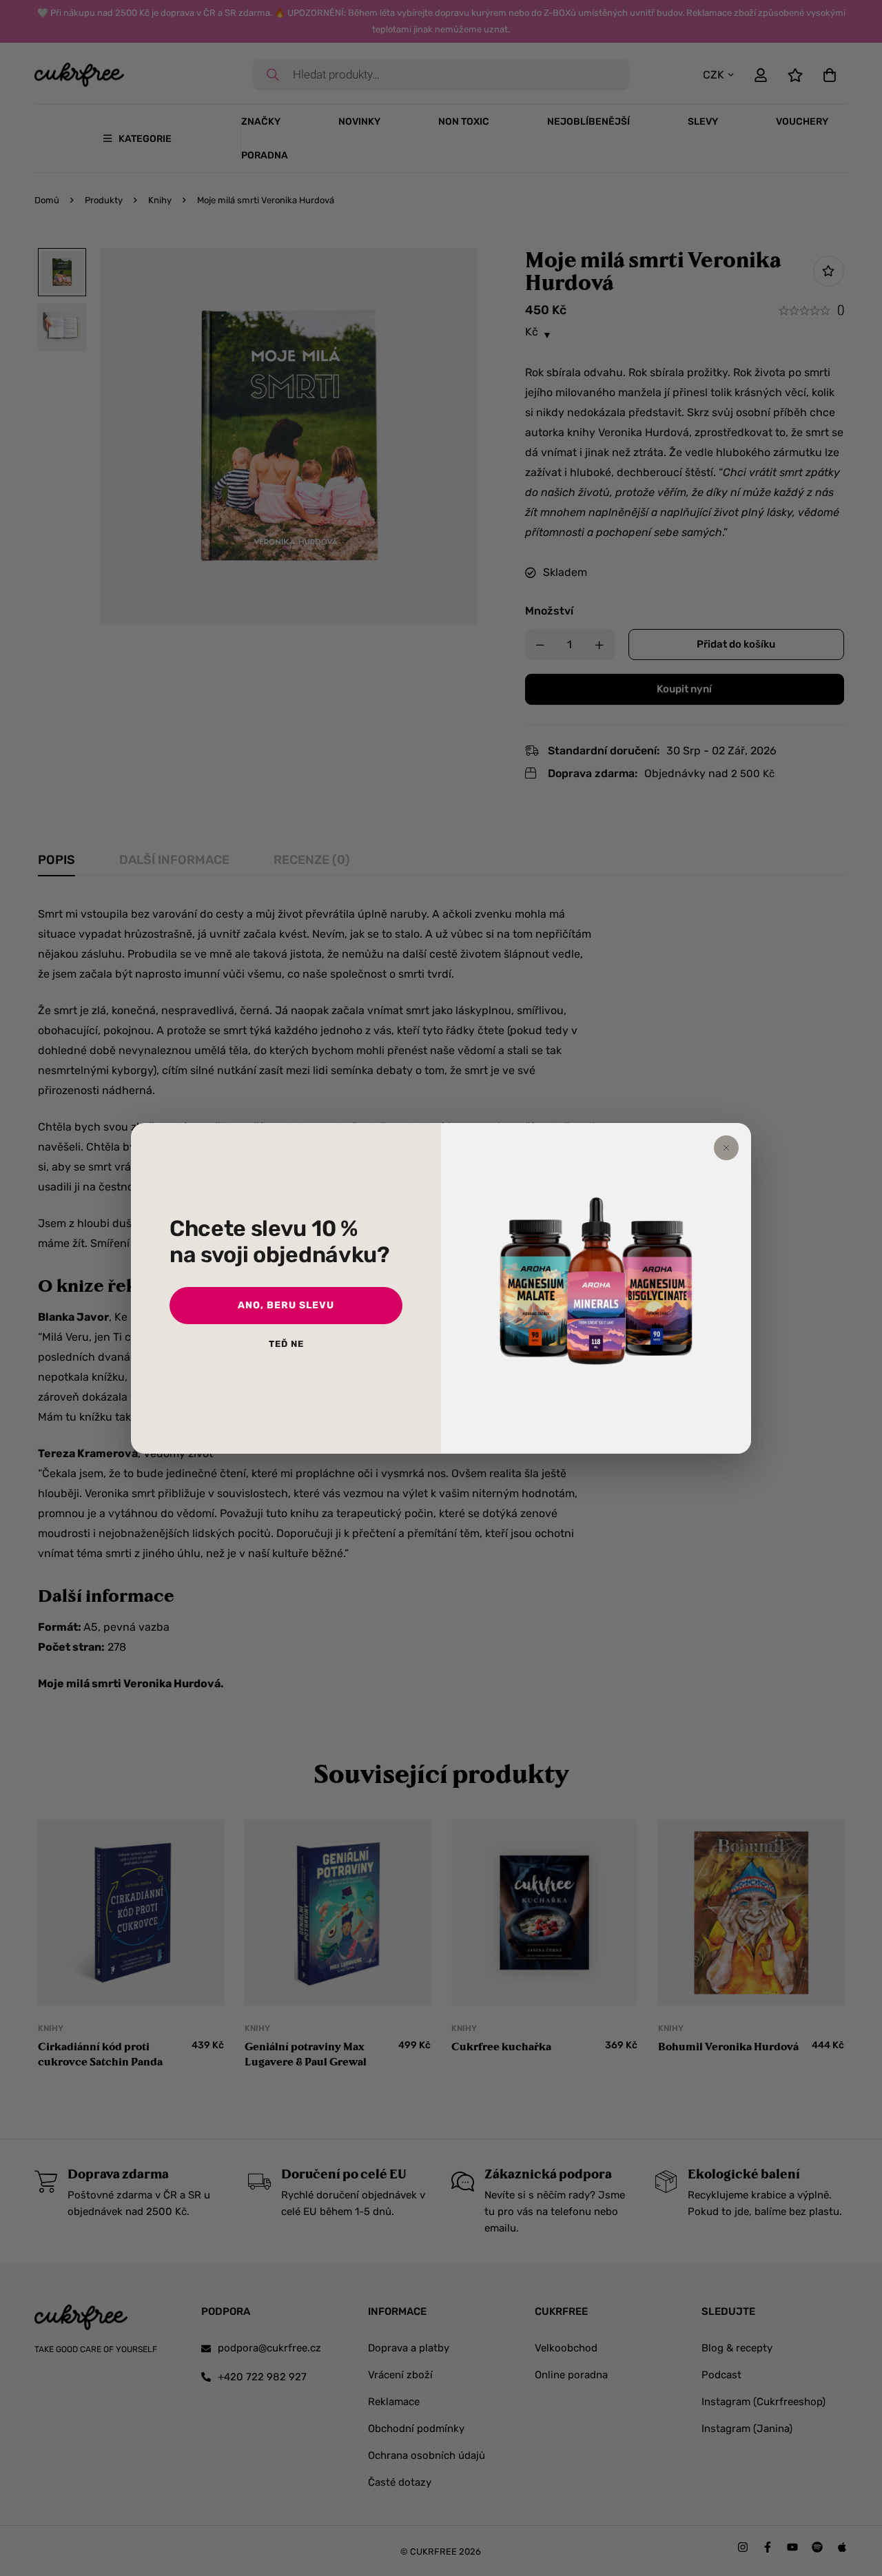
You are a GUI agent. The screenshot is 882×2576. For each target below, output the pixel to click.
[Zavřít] (726, 1148)
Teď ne (286, 1344)
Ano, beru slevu (286, 1305)
